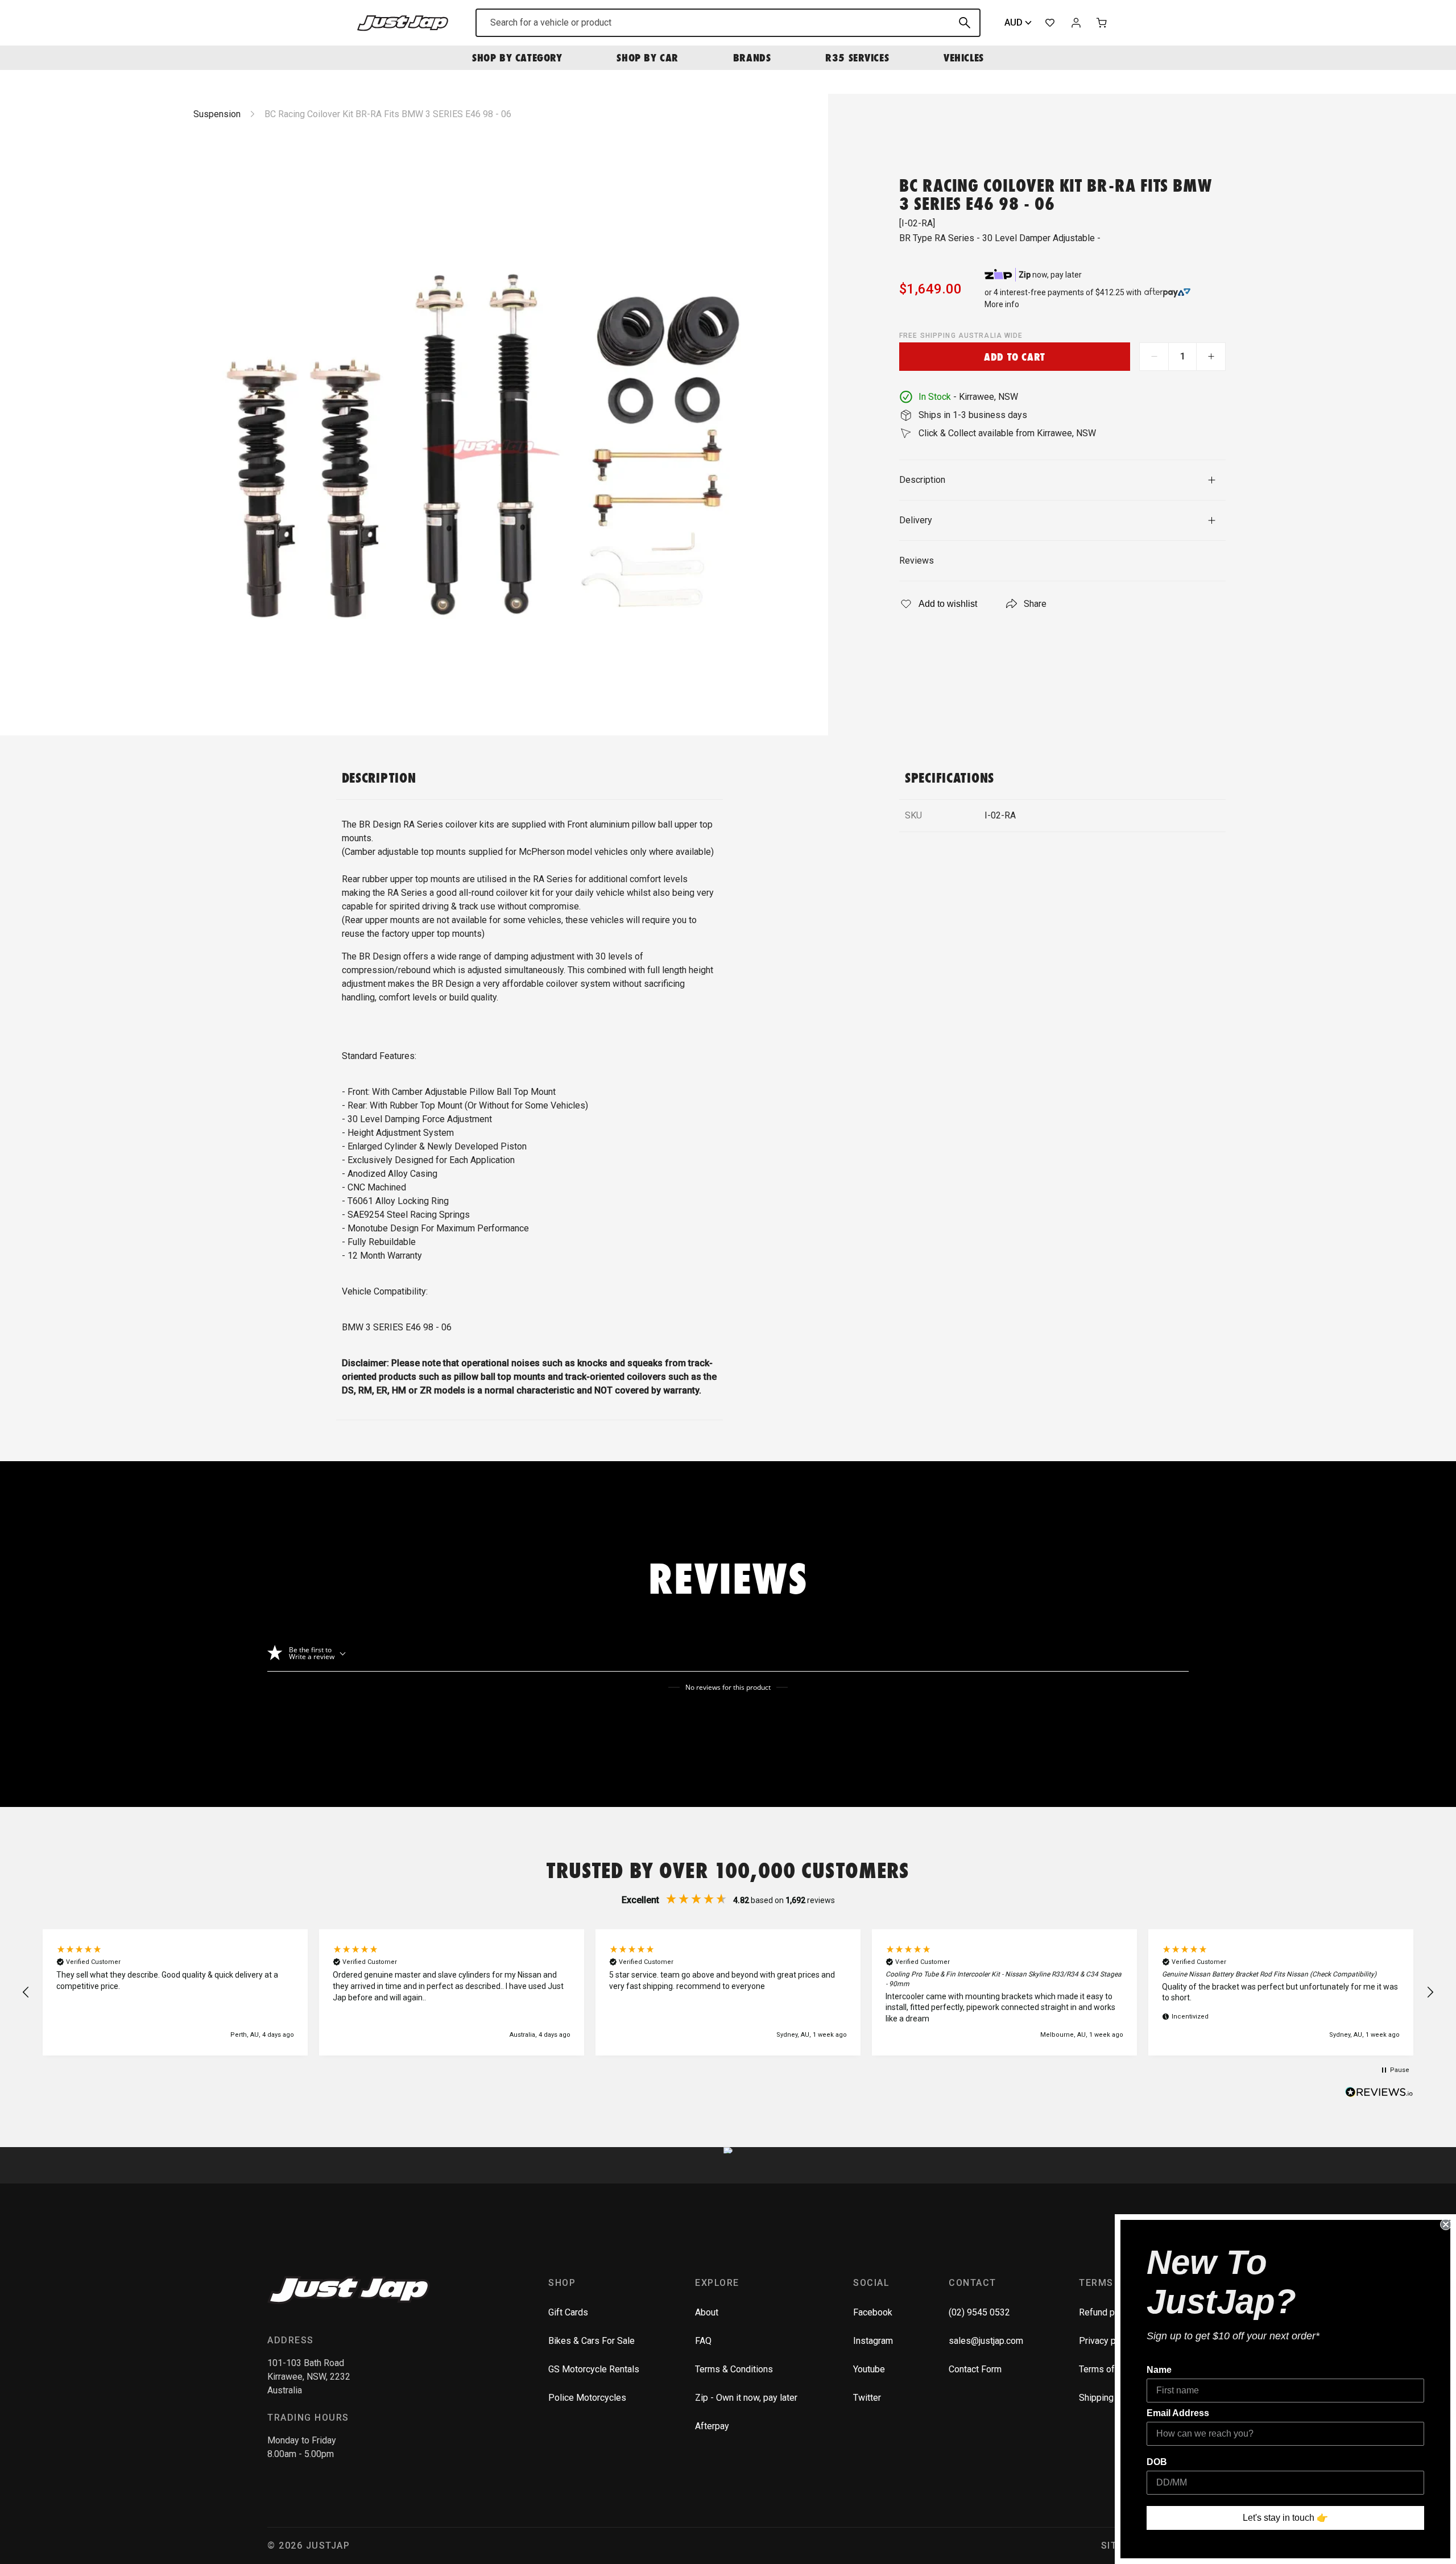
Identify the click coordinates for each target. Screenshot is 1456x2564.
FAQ (703, 2341)
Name (1159, 2370)
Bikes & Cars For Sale (591, 2341)
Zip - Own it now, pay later (746, 2398)
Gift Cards (568, 2312)
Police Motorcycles (587, 2398)
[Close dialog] (1446, 2224)
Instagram (873, 2341)
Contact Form (975, 2369)
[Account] (1076, 23)
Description (922, 480)
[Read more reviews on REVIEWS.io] (1379, 2094)
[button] (26, 1992)
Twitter (867, 2398)
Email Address (1178, 2413)
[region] (728, 1992)
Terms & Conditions (734, 2369)
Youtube (869, 2369)
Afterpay (712, 2426)
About (707, 2312)
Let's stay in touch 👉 (1285, 2518)
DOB (1157, 2462)
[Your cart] (1102, 23)
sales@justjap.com (986, 2341)
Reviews (917, 561)
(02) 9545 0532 (979, 2312)
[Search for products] (965, 23)
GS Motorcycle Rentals (594, 2369)
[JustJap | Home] (403, 22)
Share (1035, 604)
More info (1002, 304)
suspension (217, 114)
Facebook (873, 2312)
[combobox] (728, 23)
